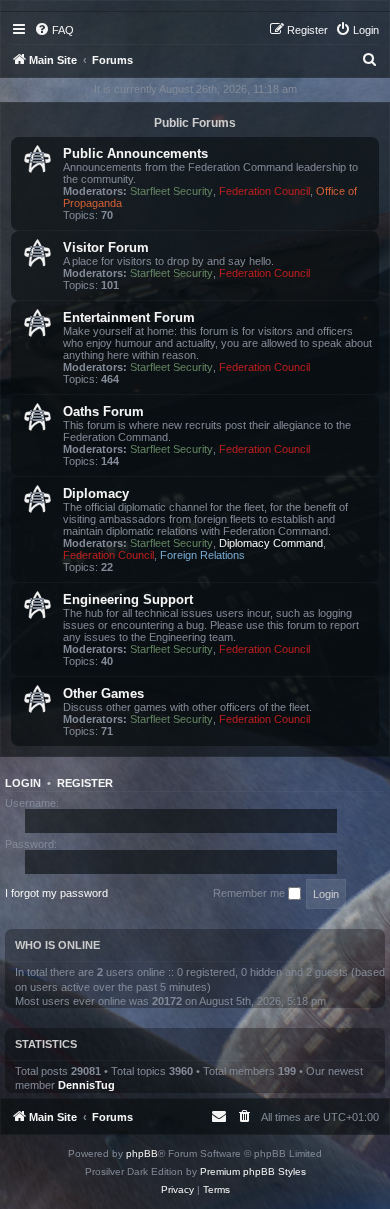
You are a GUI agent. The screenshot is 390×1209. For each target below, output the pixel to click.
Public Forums (195, 123)
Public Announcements (135, 153)
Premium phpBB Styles (253, 1171)
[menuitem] (54, 30)
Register (85, 783)
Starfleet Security (171, 191)
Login (23, 783)
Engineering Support (128, 599)
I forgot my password (56, 893)
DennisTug (86, 1085)
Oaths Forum (103, 411)
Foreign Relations (202, 555)
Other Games (103, 693)
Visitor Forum (106, 247)
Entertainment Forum (129, 317)
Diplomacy (96, 493)
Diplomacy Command (271, 543)
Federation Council (264, 191)
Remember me (250, 893)
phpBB (142, 1153)
